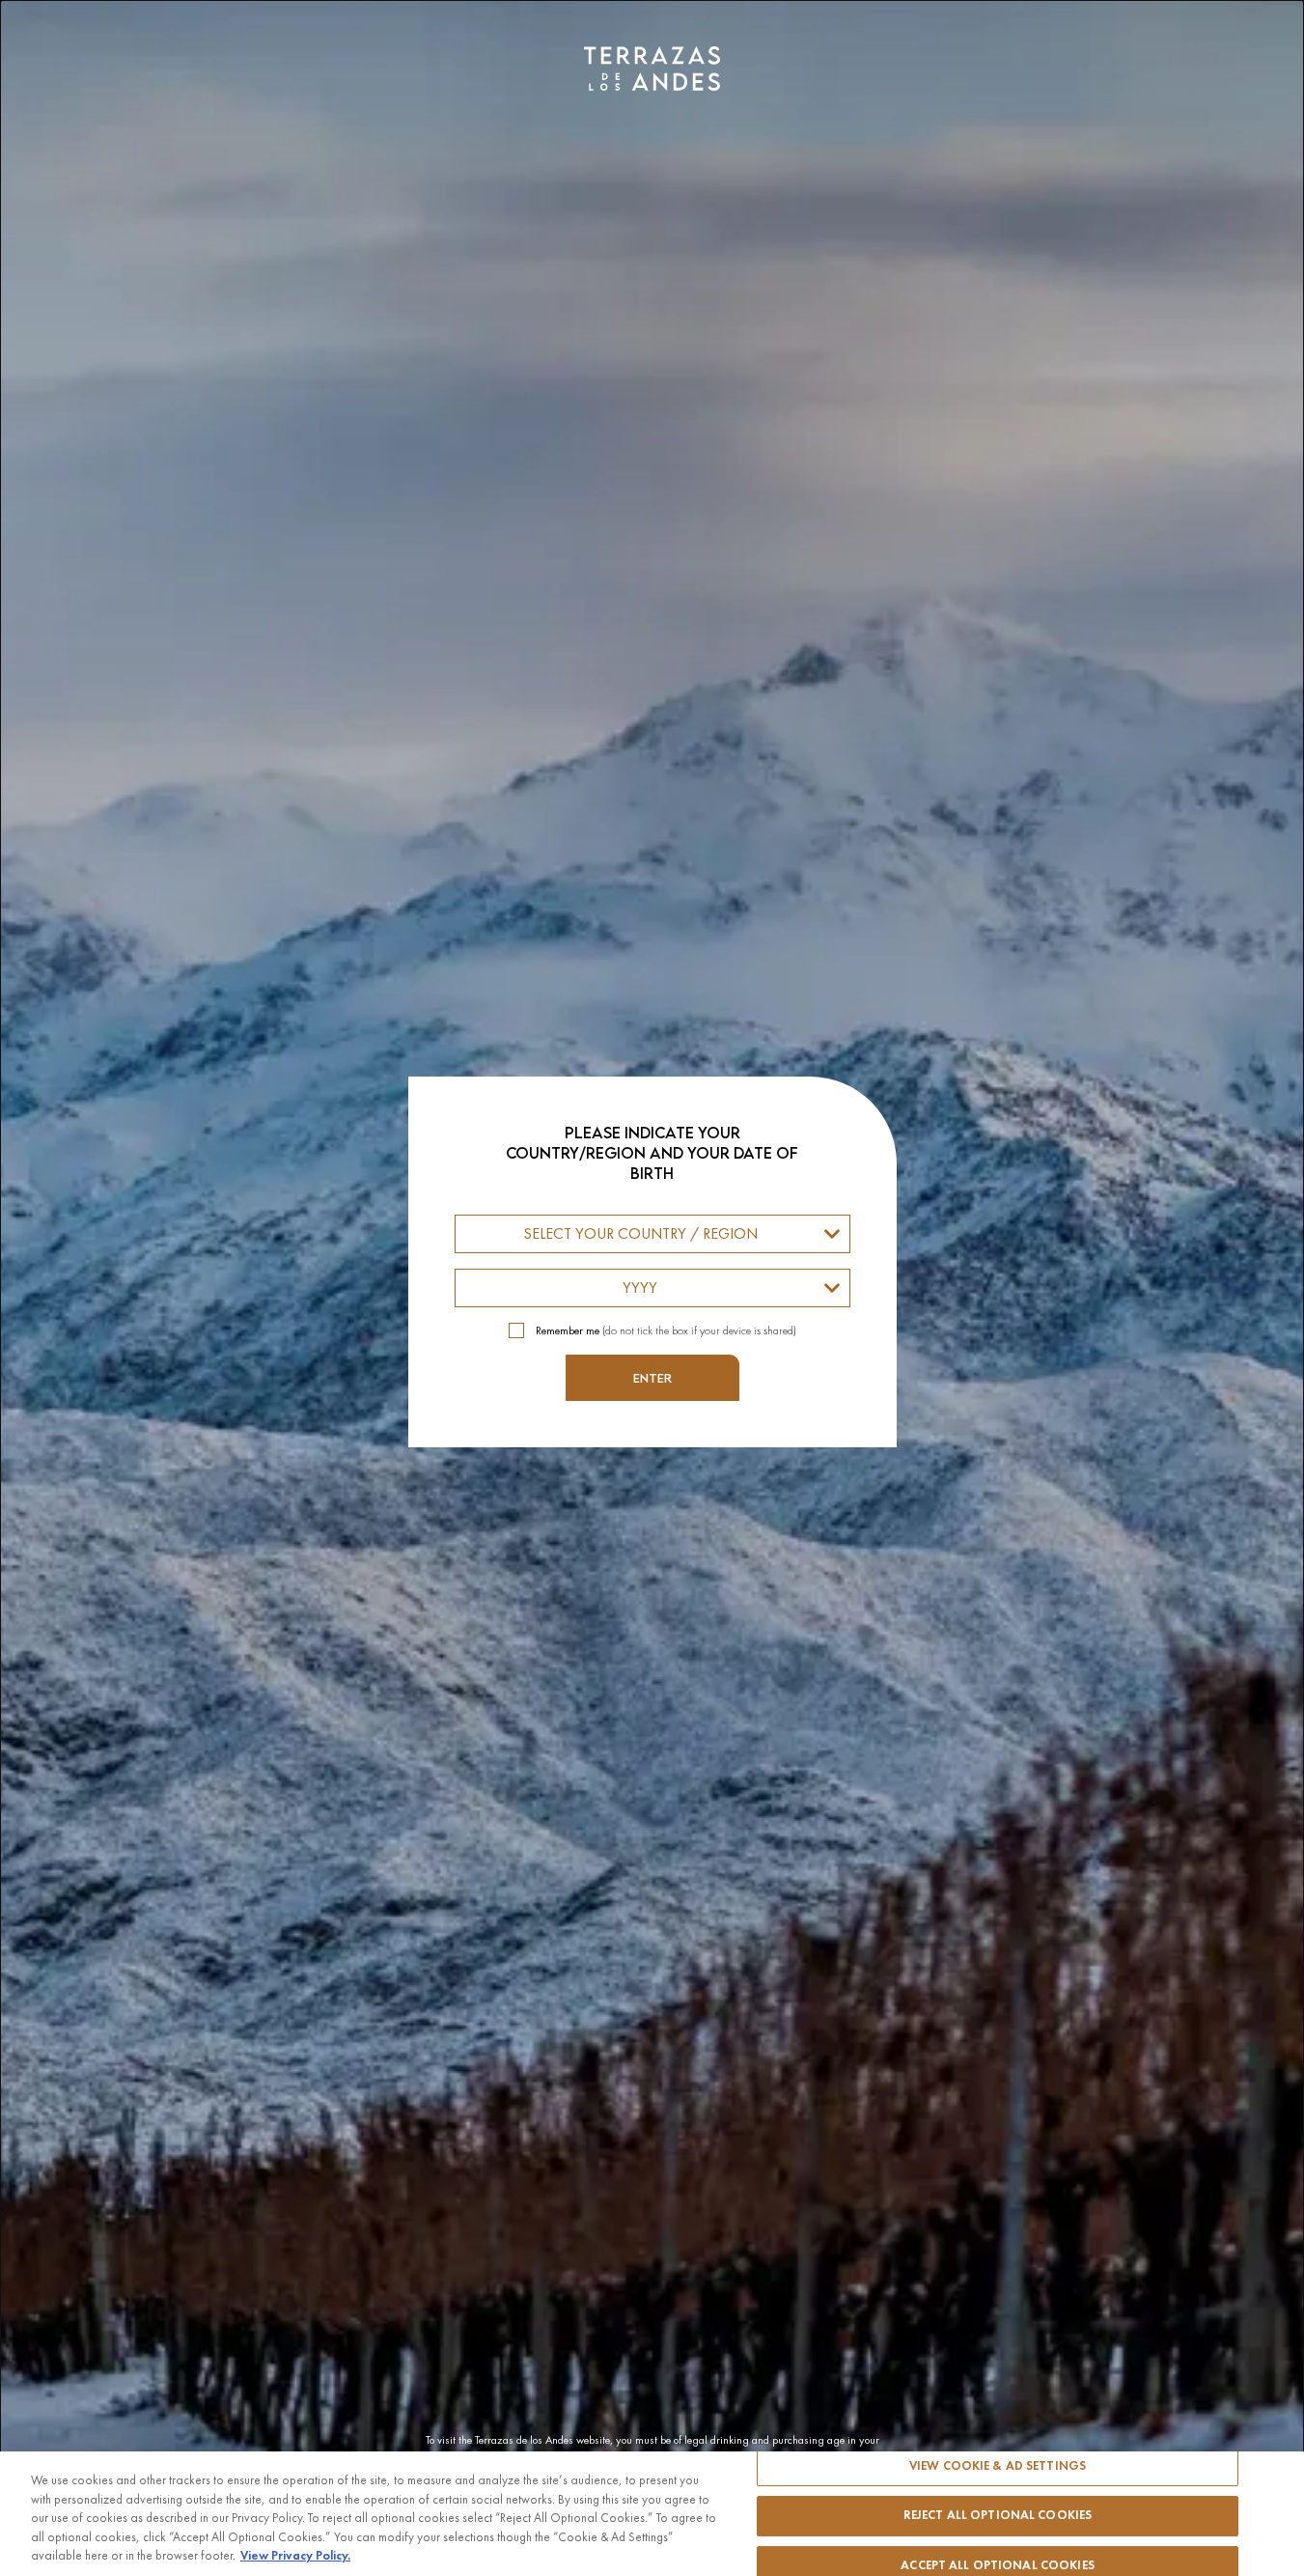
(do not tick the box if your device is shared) (666, 1330)
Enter (652, 1378)
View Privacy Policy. (295, 2556)
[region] (652, 2514)
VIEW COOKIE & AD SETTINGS (998, 2466)
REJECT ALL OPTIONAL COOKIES (998, 2515)
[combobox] (652, 1234)
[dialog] (652, 1288)
